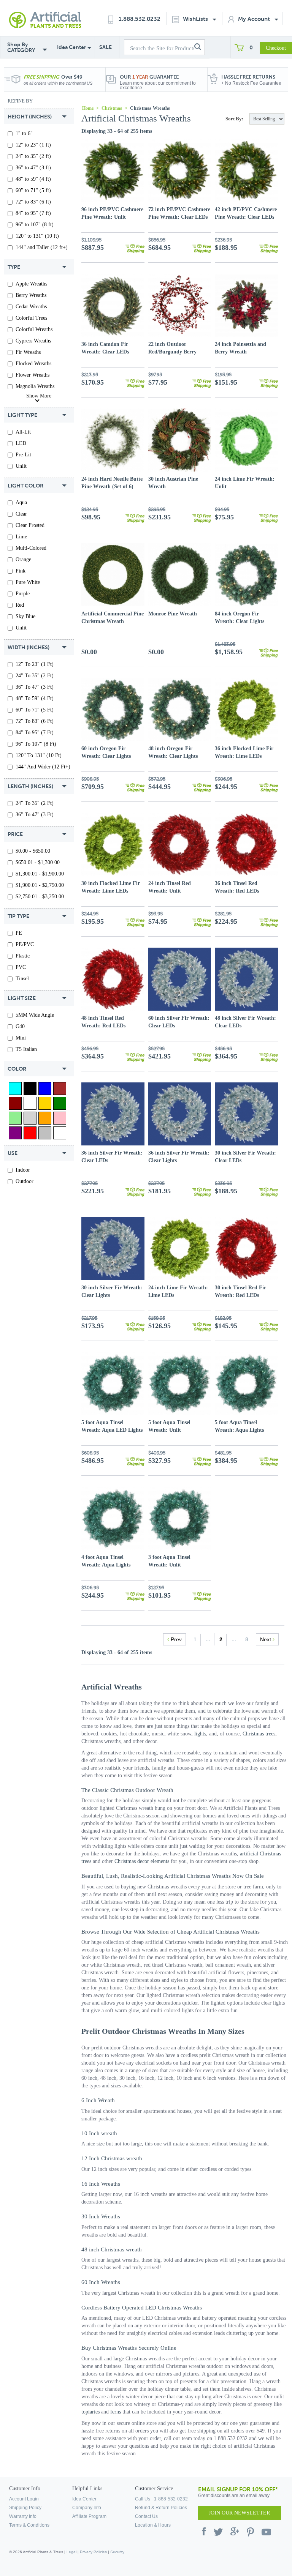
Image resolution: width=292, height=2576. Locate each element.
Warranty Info (23, 2516)
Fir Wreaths (28, 352)
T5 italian (26, 1049)
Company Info (87, 2508)
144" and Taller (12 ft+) (42, 247)
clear (21, 514)
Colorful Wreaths (34, 329)
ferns (116, 2412)
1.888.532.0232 (140, 19)
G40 (20, 1026)
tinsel (22, 979)
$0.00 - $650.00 (33, 851)
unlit (21, 466)
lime (21, 537)
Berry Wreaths (31, 295)
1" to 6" (24, 133)
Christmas (112, 108)
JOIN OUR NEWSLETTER (239, 2513)
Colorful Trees (31, 318)
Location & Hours (153, 2525)
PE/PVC (25, 944)
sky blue (25, 616)
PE (19, 933)
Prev (175, 1639)
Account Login (24, 2499)
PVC (21, 967)
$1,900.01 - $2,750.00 (40, 885)
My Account (255, 19)
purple (23, 594)
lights (200, 1734)
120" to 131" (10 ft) (37, 236)
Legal (71, 2552)
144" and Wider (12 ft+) (43, 767)
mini (21, 1038)
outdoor (25, 1181)
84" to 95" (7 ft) (33, 213)
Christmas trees (259, 1734)
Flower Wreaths (33, 375)
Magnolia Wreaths (35, 386)
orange (23, 559)
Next (266, 1639)
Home (88, 108)
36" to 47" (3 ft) (33, 168)
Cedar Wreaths (31, 307)
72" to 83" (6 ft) (33, 202)
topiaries (90, 2412)
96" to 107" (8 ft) (35, 225)
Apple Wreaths (31, 284)
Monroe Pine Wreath (173, 614)
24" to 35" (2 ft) (33, 156)
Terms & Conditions (29, 2525)
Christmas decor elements (142, 1861)
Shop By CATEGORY (21, 47)
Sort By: (234, 119)
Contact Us (146, 2516)
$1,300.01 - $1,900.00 (40, 874)
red (20, 605)
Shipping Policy (25, 2508)
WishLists (196, 19)
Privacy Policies (93, 2552)
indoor (23, 1170)
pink (21, 571)
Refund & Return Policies (161, 2508)
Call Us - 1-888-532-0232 (161, 2499)
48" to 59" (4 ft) (33, 179)
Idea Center (72, 47)
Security (117, 2552)
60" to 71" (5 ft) (33, 190)
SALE (106, 47)
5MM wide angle (35, 1015)
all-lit (23, 432)
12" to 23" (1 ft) (33, 145)
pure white (28, 582)
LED (21, 443)
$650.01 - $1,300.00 (38, 862)
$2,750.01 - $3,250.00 (40, 897)
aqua (21, 502)
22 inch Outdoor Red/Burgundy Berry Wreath (172, 352)
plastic (23, 956)
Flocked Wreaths (33, 364)
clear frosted (30, 525)
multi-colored (31, 548)
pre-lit (23, 455)
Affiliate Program (89, 2516)
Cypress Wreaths (33, 341)
